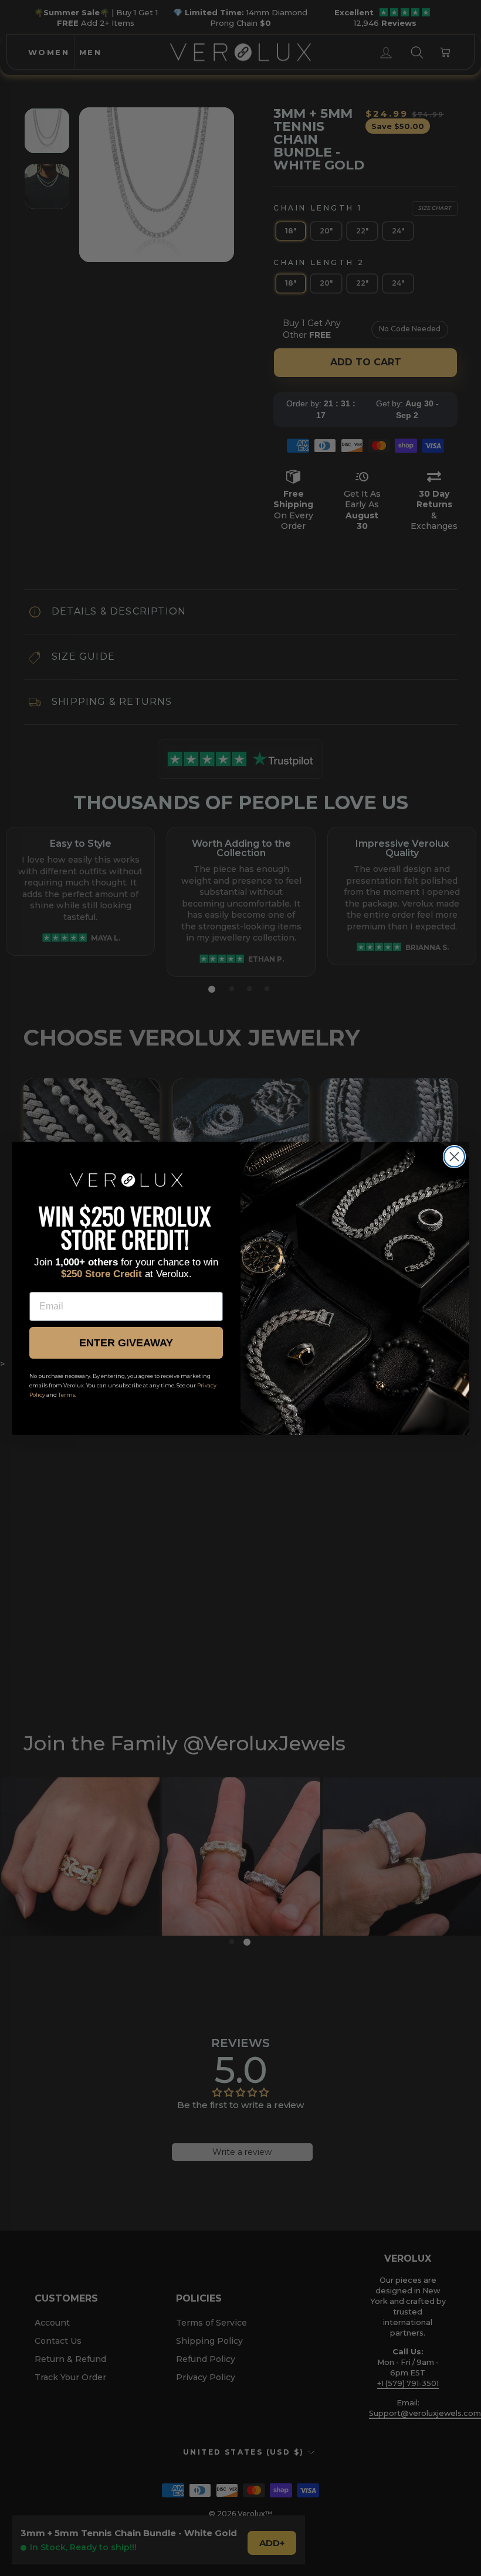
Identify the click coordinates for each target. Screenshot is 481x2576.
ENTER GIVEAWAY (126, 1343)
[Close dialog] (454, 1157)
